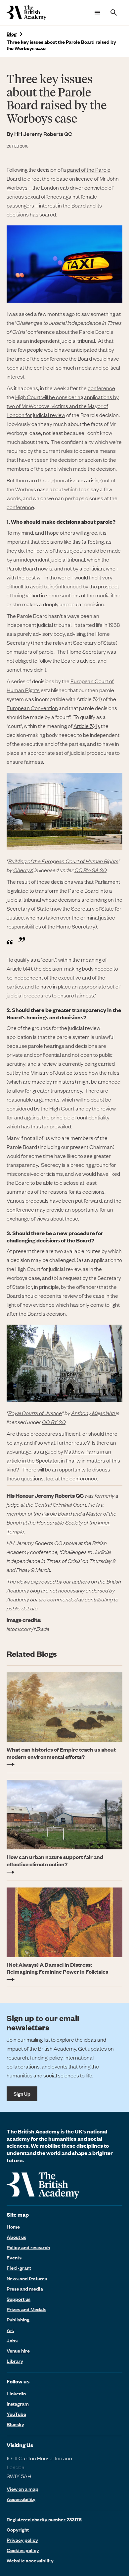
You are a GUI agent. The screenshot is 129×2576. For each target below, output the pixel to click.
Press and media (25, 2289)
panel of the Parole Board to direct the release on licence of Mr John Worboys (63, 178)
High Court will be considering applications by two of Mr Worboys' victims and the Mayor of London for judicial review (63, 406)
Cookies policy (23, 2550)
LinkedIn (16, 2393)
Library (15, 2361)
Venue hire (18, 2351)
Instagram (18, 2404)
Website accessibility (30, 2560)
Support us (19, 2299)
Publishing (18, 2319)
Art (10, 2330)
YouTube (16, 2414)
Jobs (12, 2340)
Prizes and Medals (26, 2309)
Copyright (18, 2530)
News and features (27, 2278)
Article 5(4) (86, 726)
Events (14, 2257)
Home (13, 2227)
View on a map (22, 2489)
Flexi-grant (19, 2268)
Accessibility (21, 2499)
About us (16, 2237)
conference (54, 358)
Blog (12, 34)
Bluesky (15, 2424)
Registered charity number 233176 (44, 2519)
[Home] (26, 13)
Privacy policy (22, 2540)
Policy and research (28, 2247)
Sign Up (22, 2094)
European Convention (32, 708)
